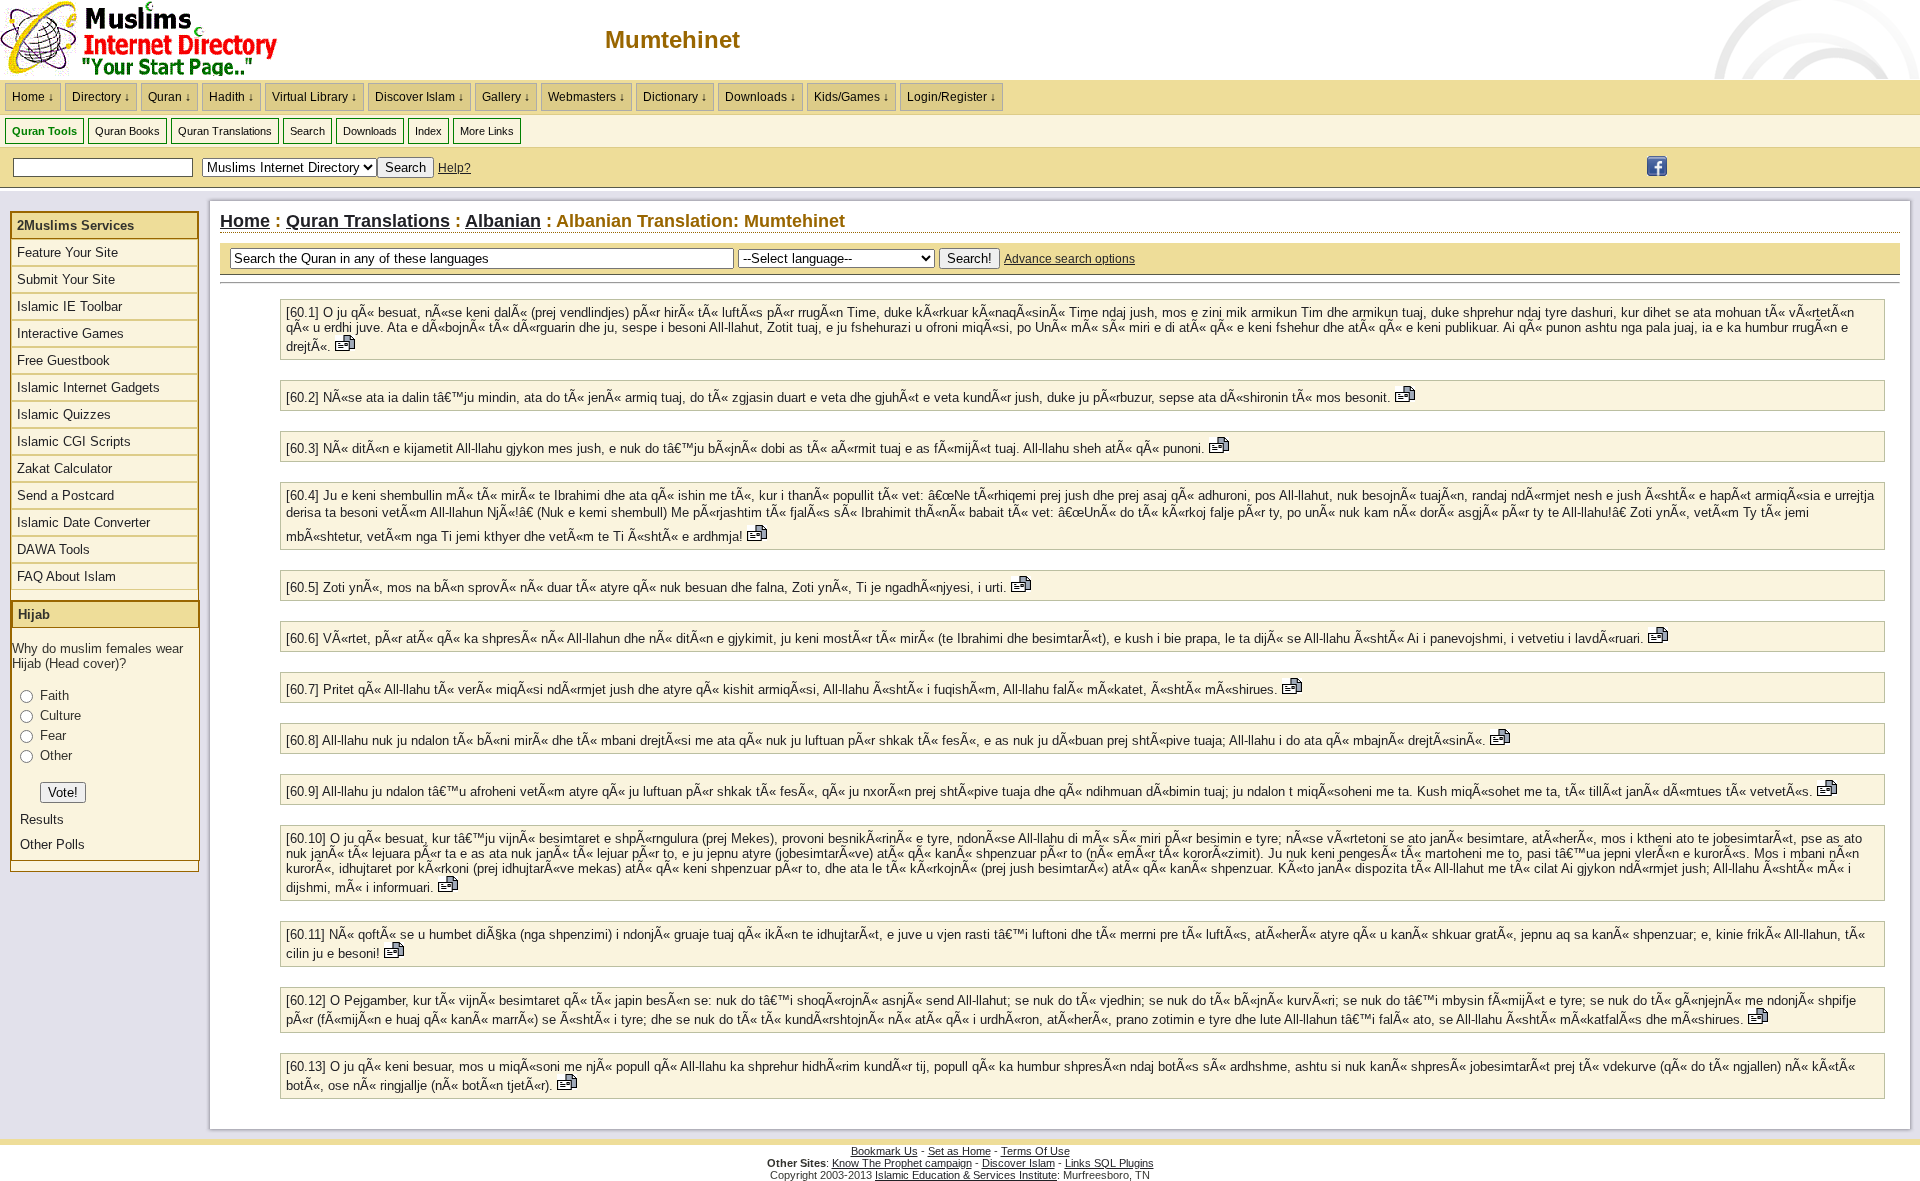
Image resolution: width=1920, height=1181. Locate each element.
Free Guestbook (63, 360)
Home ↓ (33, 97)
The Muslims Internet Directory (150, 40)
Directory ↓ (101, 97)
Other (56, 755)
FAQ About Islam (66, 576)
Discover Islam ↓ (419, 97)
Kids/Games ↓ (851, 97)
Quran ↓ (169, 97)
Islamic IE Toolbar (69, 306)
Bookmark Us (884, 1151)
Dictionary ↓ (675, 97)
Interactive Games (70, 333)
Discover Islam (1018, 1163)
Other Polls (52, 844)
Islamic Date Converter (83, 522)
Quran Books (127, 131)
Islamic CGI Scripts (74, 441)
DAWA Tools (53, 549)
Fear (53, 735)
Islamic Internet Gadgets (88, 387)
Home (245, 221)
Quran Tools (44, 131)
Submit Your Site (66, 279)
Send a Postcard (65, 495)
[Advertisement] (1686, 40)
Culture (60, 715)
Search (307, 131)
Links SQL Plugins (1109, 1163)
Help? (454, 168)
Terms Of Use (1035, 1151)
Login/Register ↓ (951, 97)
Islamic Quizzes (64, 414)
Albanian (503, 221)
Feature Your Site (67, 252)
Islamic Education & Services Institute (966, 1175)
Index (428, 131)
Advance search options (1069, 259)
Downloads (370, 131)
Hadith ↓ (231, 97)
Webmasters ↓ (586, 97)
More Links (487, 131)
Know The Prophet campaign (902, 1163)
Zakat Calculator (64, 468)
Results (42, 819)
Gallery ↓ (506, 97)
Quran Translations (225, 131)
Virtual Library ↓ (314, 97)
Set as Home (959, 1151)
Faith (54, 695)
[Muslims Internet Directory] (1657, 172)
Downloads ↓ (760, 97)
